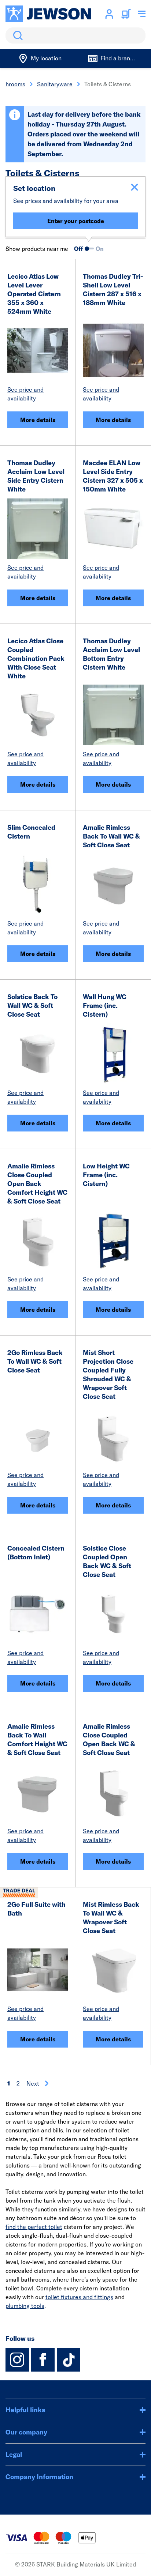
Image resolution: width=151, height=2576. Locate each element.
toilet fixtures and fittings (79, 2297)
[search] (75, 35)
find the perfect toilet (34, 2227)
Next (33, 2083)
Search (16, 35)
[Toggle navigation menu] (142, 14)
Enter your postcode (76, 221)
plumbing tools (25, 2306)
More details (38, 420)
